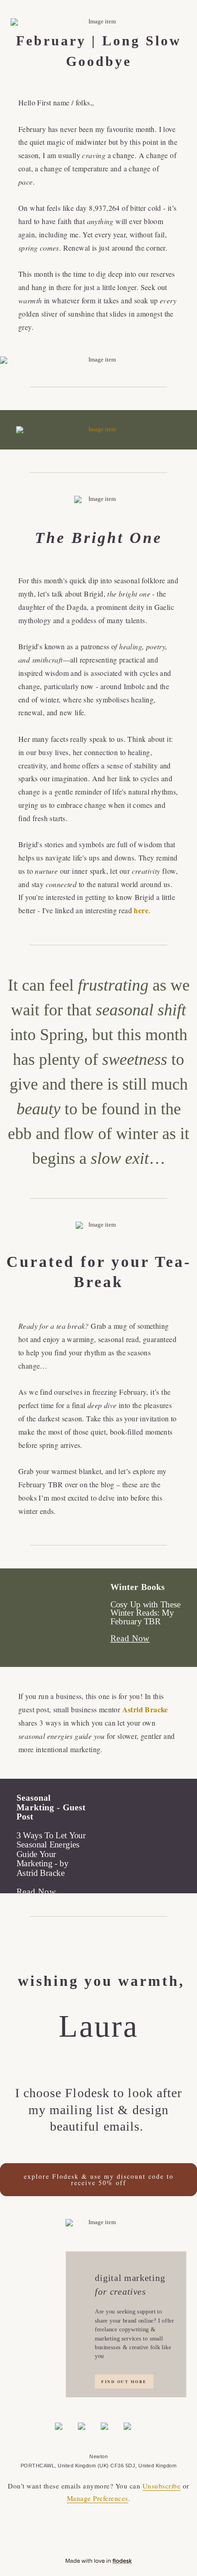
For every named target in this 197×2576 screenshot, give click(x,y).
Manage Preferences (98, 2498)
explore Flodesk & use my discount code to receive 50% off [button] (99, 2179)
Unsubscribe (162, 2486)
